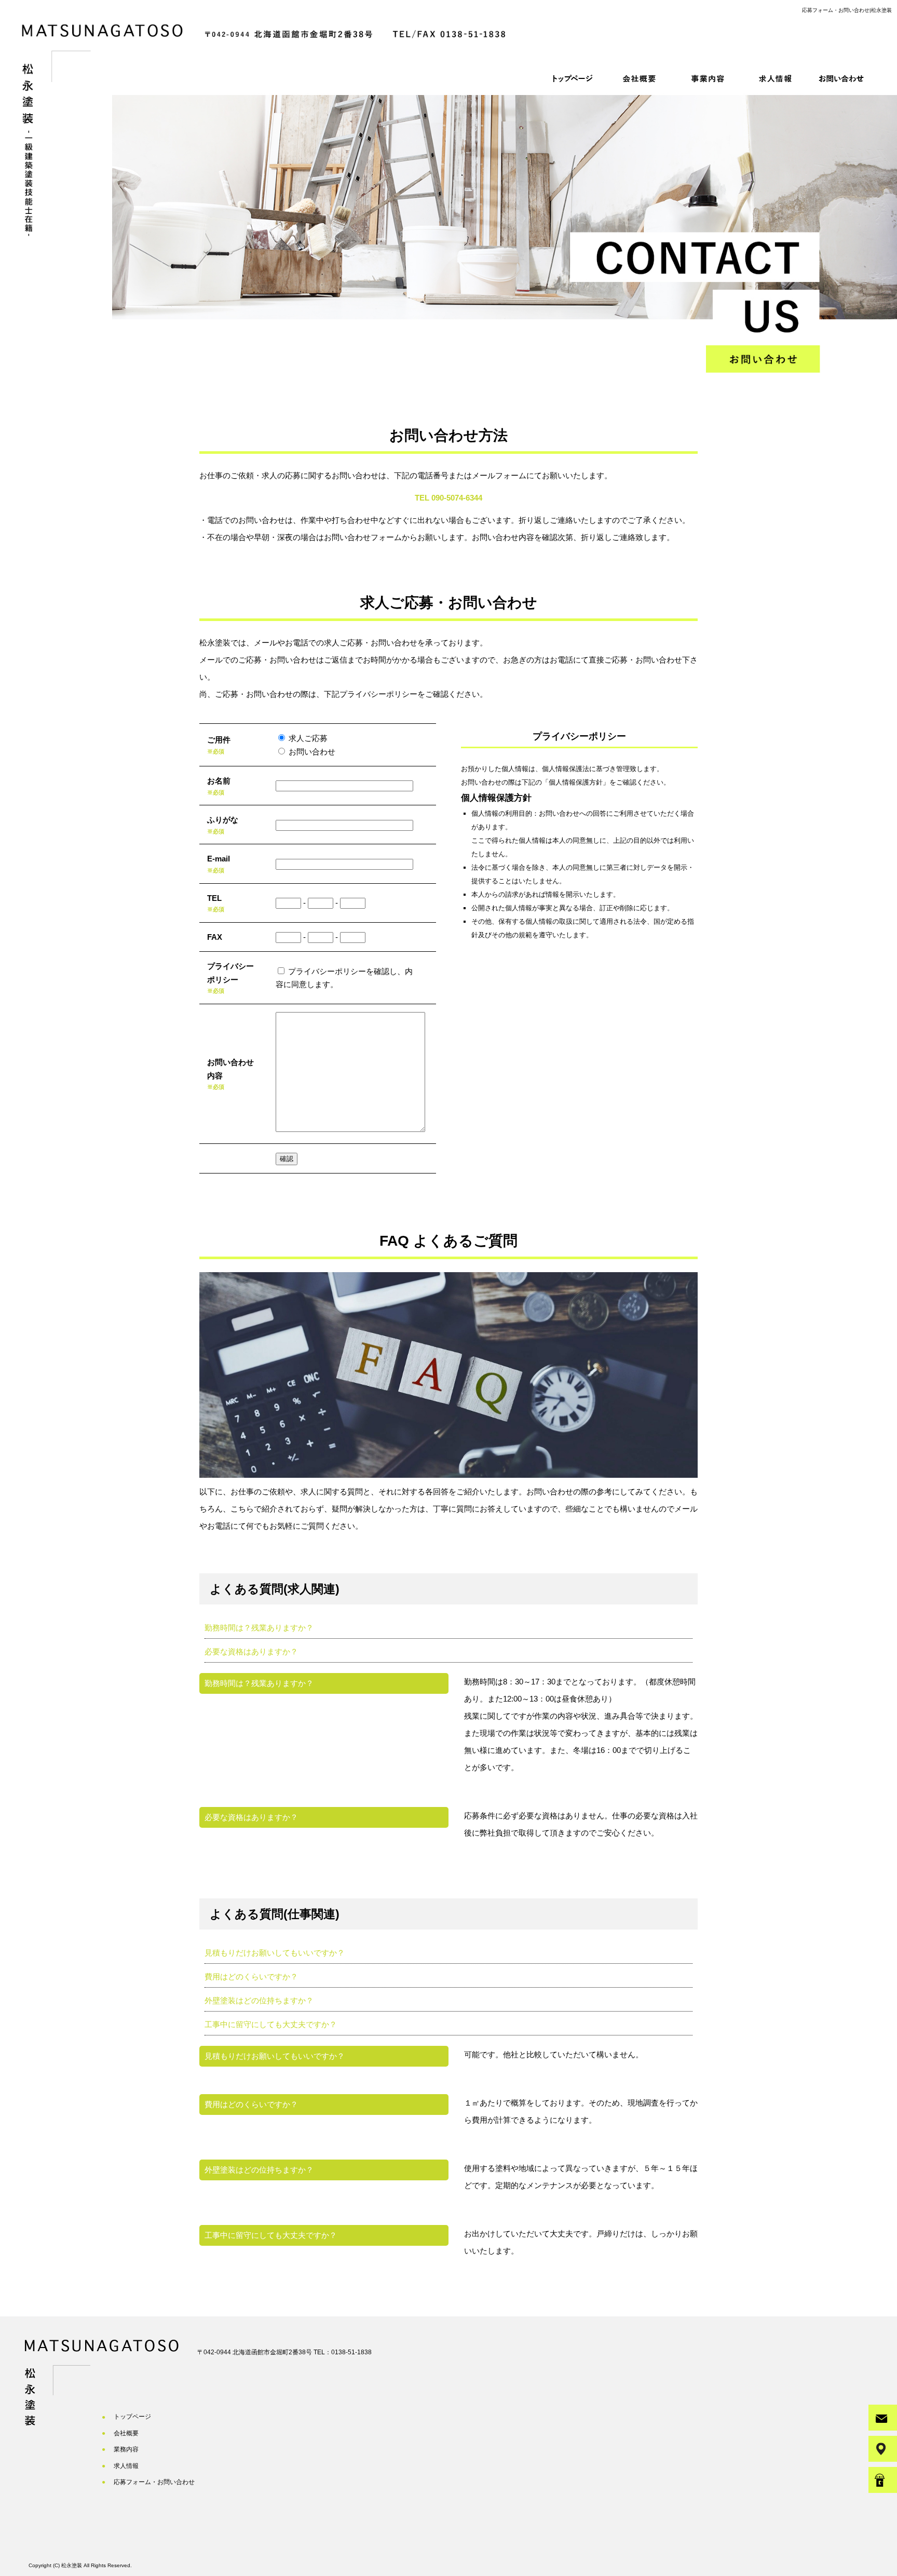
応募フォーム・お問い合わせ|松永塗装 (847, 10)
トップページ (573, 78)
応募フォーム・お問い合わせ (842, 78)
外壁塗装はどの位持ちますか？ (259, 2000)
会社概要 (640, 78)
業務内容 (708, 78)
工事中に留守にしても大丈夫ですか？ (271, 2024)
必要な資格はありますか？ (251, 1651)
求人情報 (775, 78)
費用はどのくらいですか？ (251, 1977)
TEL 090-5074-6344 (448, 498)
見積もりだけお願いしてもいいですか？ (275, 1953)
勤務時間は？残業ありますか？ (259, 1628)
